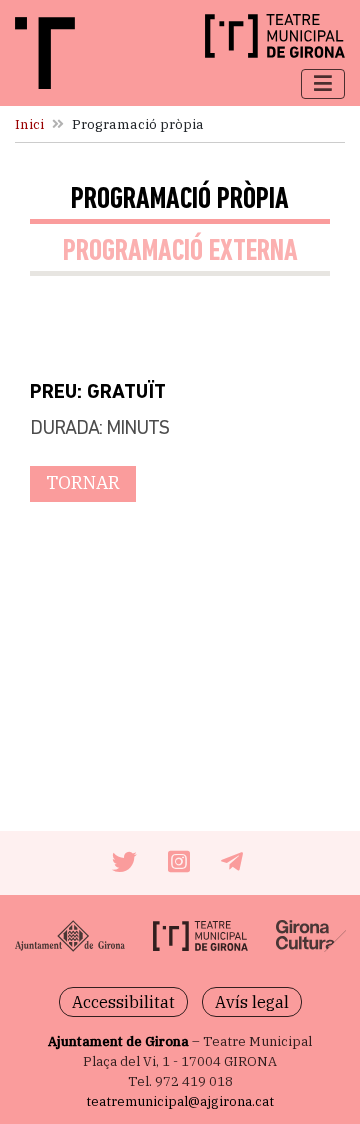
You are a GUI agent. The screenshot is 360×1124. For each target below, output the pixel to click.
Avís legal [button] (252, 1002)
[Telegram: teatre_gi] (234, 865)
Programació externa (180, 252)
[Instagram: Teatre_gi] (181, 865)
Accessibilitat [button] (123, 1002)
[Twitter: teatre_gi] (127, 865)
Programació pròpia (180, 200)
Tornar (83, 482)
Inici (29, 124)
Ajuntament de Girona (118, 1041)
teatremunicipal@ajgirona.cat (180, 1101)
